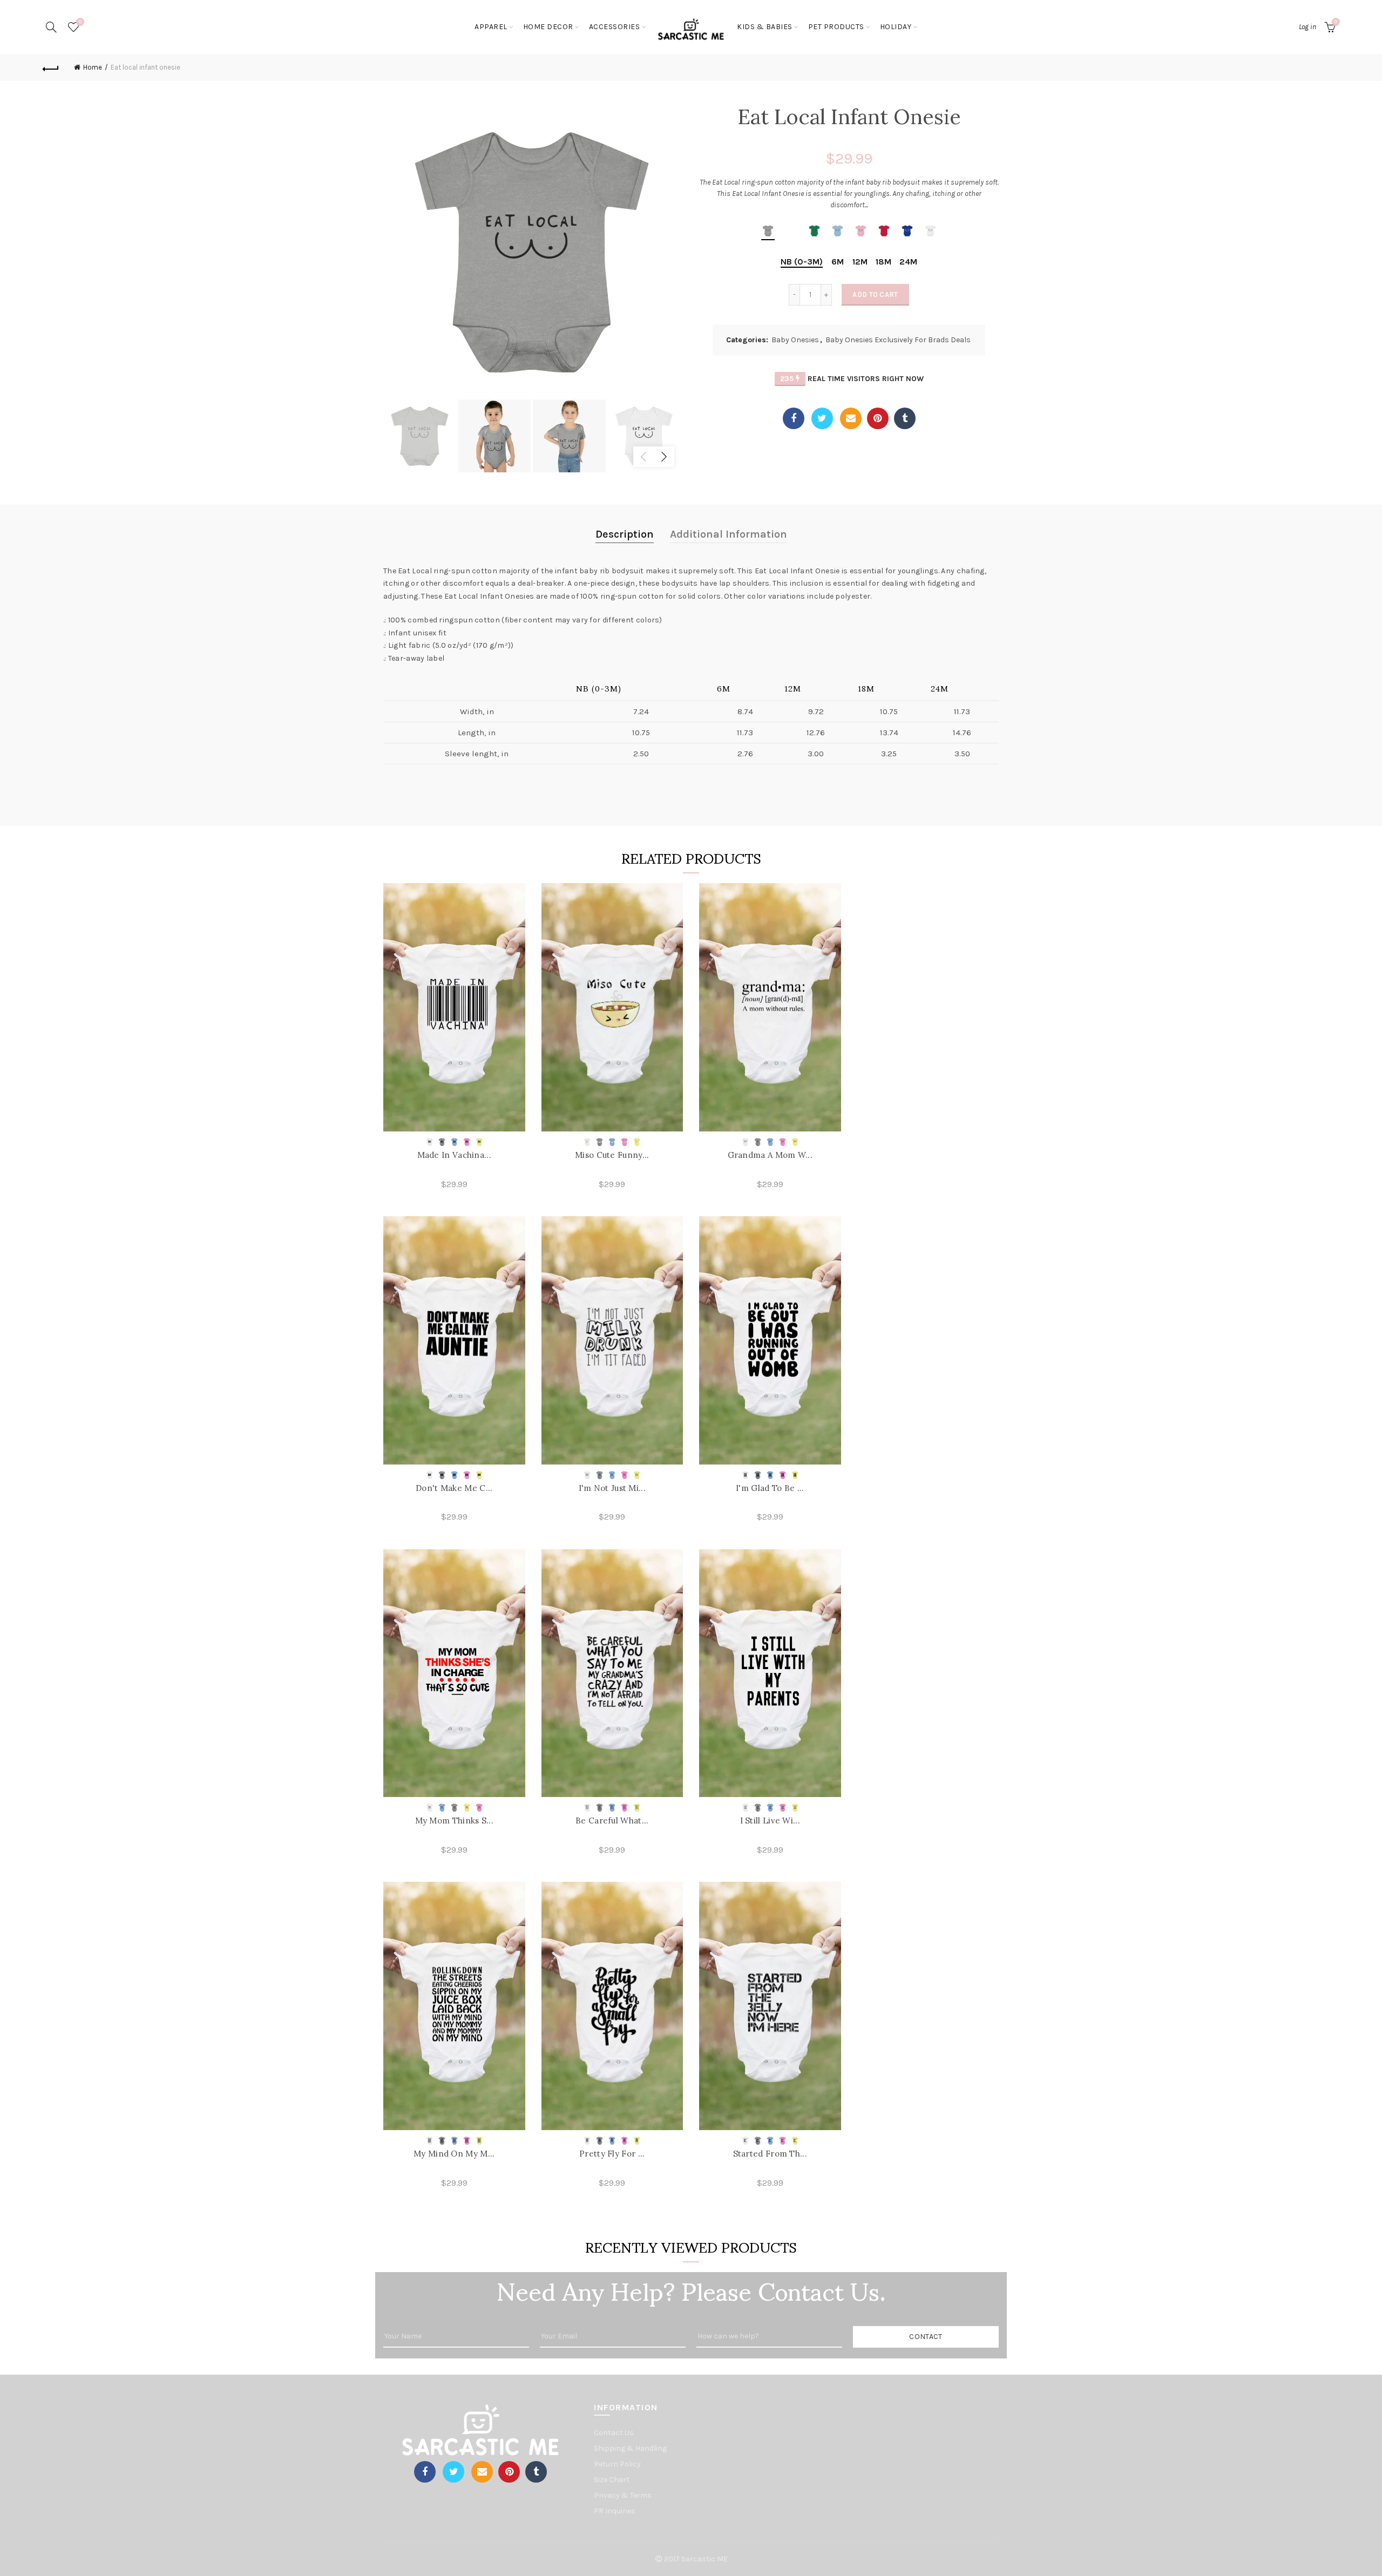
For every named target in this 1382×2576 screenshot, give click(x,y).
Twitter (822, 418)
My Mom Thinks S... (454, 1821)
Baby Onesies (795, 340)
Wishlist (80, 22)
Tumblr (905, 418)
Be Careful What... (612, 1821)
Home (93, 67)
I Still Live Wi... (770, 1821)
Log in (1308, 27)
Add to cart (875, 294)
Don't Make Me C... (454, 1488)
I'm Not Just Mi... (612, 1488)
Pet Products (836, 27)
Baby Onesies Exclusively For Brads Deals (898, 340)
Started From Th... (770, 2154)
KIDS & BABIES (765, 27)
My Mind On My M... (454, 2154)
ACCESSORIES (615, 27)
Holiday (896, 27)
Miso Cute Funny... (612, 1155)
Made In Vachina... (454, 1155)
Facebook (794, 418)
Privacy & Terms (623, 2495)
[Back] (51, 67)
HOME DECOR (548, 27)
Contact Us (614, 2433)
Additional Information (729, 534)
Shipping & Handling (630, 2448)
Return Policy (617, 2464)
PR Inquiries (615, 2511)
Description (625, 534)
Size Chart (612, 2480)
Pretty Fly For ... (612, 2154)
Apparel (491, 27)
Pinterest (878, 418)
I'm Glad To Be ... (770, 1488)
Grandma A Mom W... (770, 1155)
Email (851, 418)
